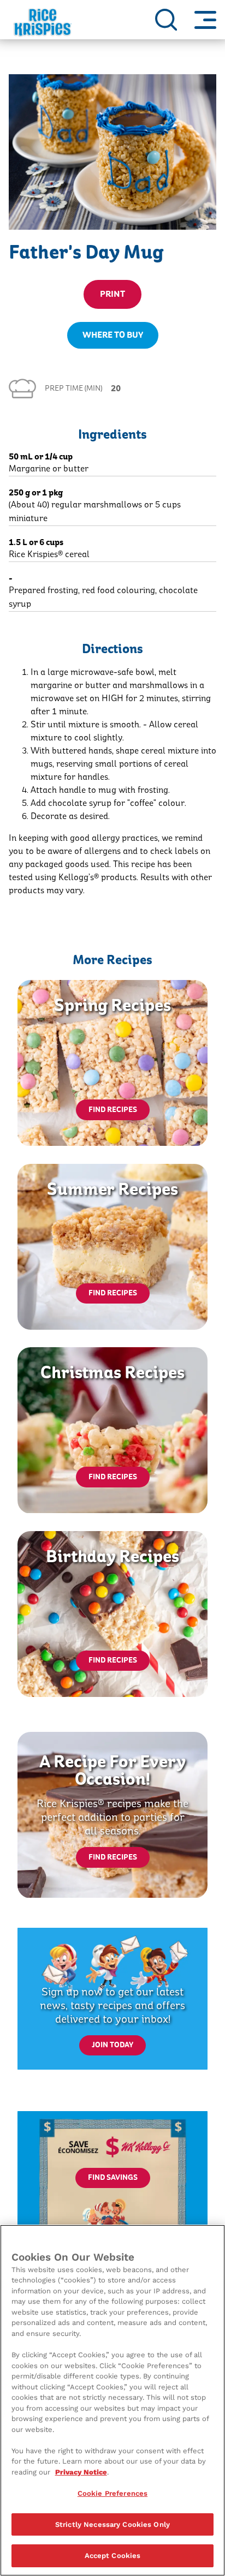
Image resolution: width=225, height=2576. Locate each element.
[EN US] (166, 20)
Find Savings (113, 2178)
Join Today (112, 2045)
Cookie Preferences (112, 2493)
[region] (112, 2400)
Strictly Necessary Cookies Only (112, 2524)
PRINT (112, 294)
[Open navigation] (205, 20)
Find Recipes (113, 1110)
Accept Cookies (113, 2556)
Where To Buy (113, 335)
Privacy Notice (81, 2472)
